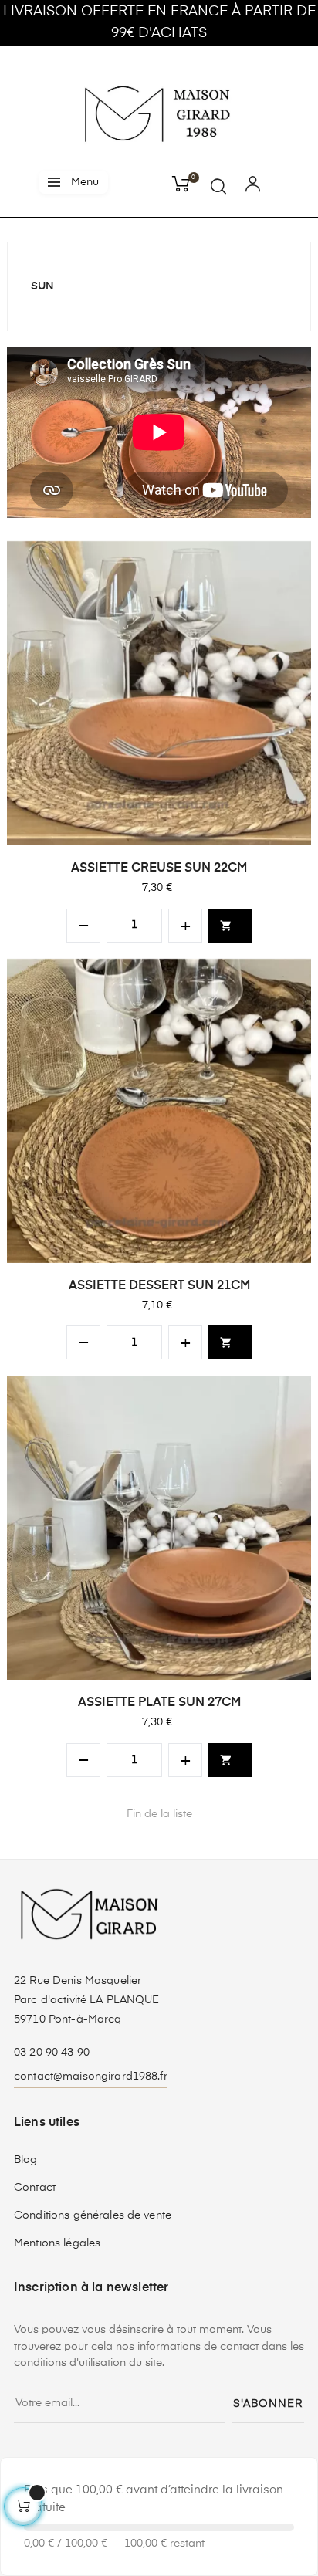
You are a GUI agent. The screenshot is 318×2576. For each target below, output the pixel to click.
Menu (85, 182)
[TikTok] (218, 2458)
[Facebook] (100, 2468)
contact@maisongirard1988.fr (91, 2077)
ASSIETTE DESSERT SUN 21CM (159, 1286)
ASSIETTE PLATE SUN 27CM (159, 1703)
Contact (35, 2188)
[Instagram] (159, 2468)
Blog (26, 2160)
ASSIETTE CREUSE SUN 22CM (159, 868)
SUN (42, 286)
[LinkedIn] (188, 2458)
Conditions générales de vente (93, 2215)
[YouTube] (130, 2468)
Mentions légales (57, 2243)
